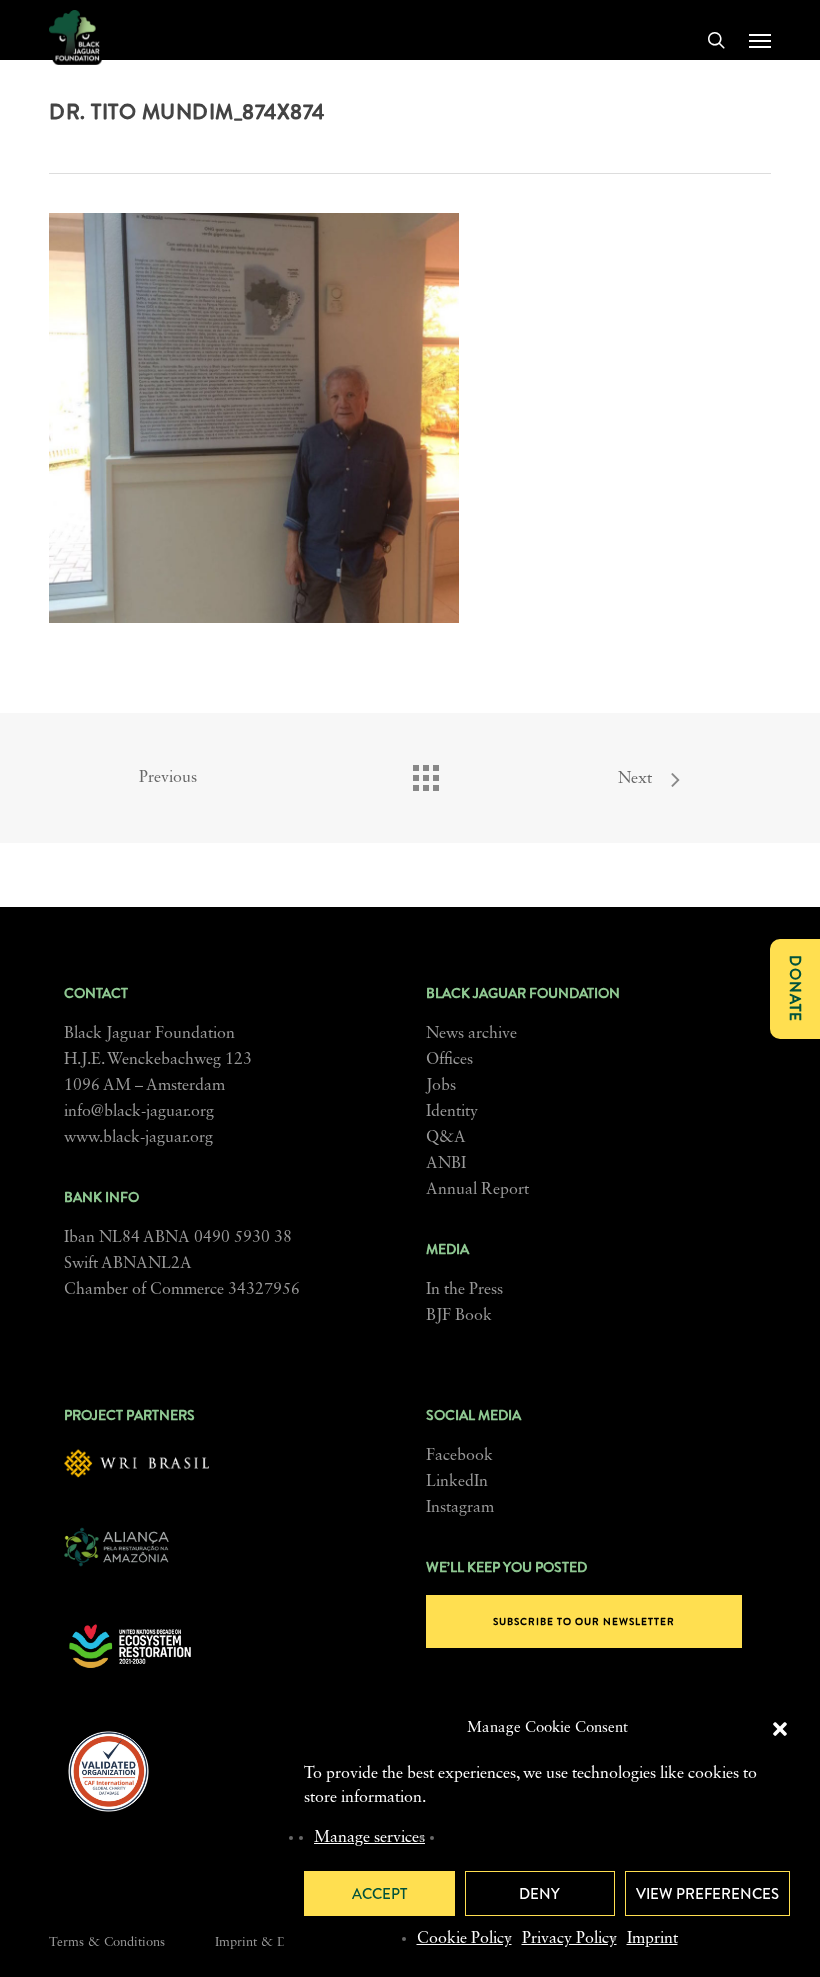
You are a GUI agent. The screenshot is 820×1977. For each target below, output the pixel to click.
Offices (449, 1060)
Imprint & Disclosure (275, 1942)
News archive (471, 1034)
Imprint (652, 1939)
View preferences (707, 1894)
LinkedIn (457, 1482)
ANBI (446, 1164)
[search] (716, 40)
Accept (379, 1894)
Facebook (459, 1456)
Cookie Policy (464, 1939)
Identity (452, 1112)
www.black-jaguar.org (138, 1138)
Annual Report (477, 1190)
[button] (780, 1729)
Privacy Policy (569, 1939)
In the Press (464, 1290)
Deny (539, 1894)
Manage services (369, 1838)
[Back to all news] (425, 773)
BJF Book (459, 1316)
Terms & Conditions (107, 1942)
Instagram (460, 1508)
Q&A (446, 1138)
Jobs (441, 1086)
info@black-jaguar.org (139, 1112)
